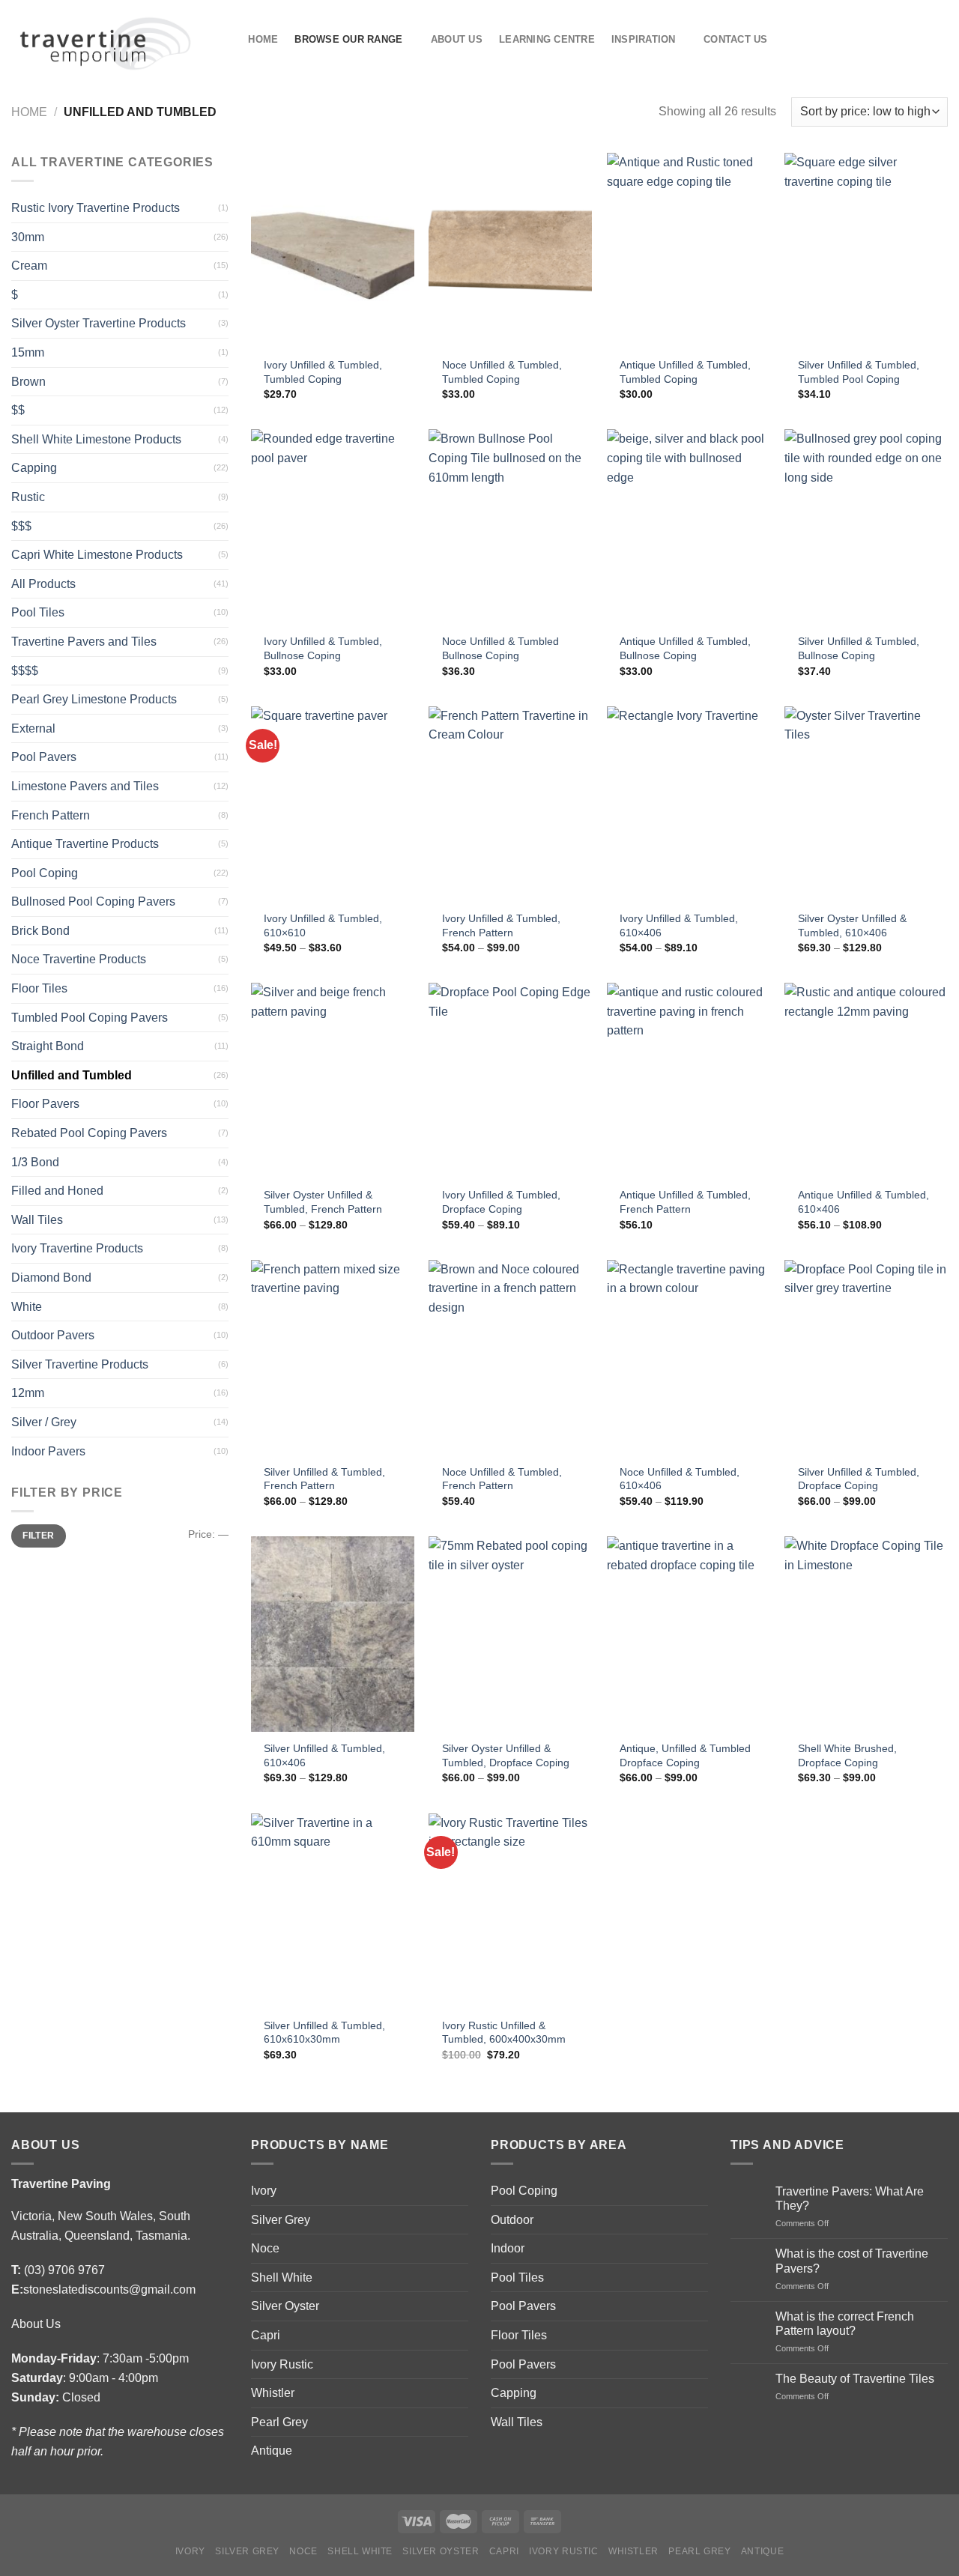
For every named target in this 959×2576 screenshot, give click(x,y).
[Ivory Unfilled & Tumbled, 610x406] (689, 804)
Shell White (282, 2278)
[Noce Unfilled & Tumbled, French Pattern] (510, 1358)
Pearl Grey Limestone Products (94, 699)
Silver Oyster (285, 2306)
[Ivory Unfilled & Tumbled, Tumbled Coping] (333, 251)
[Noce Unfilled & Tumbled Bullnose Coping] (510, 527)
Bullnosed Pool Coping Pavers (93, 901)
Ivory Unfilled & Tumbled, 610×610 (323, 925)
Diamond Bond (51, 1278)
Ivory (264, 2191)
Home (263, 39)
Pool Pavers (44, 757)
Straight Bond (48, 1046)
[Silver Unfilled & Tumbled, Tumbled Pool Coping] (866, 251)
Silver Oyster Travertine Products (99, 323)
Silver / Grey (44, 1422)
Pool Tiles (38, 612)
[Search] (226, 39)
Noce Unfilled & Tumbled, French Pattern (502, 1479)
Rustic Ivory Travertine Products (96, 208)
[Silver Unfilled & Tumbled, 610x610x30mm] (333, 1911)
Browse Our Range (348, 39)
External (33, 728)
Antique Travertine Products (85, 844)
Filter (38, 1536)
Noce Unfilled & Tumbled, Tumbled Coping (502, 372)
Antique (272, 2451)
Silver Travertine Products (80, 1364)
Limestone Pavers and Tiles (85, 786)
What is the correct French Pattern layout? (845, 2324)
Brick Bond (40, 931)
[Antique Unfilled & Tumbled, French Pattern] (689, 1081)
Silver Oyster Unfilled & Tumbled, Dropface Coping (506, 1755)
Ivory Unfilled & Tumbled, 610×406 (679, 925)
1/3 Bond (35, 1162)
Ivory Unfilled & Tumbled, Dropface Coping (501, 1202)
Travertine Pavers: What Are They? (850, 2198)
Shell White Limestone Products (96, 439)
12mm (28, 1393)
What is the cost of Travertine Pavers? (852, 2261)
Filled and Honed (57, 1191)
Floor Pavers (45, 1104)
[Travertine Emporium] (105, 39)
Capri (266, 2335)
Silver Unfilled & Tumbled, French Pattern (324, 1479)
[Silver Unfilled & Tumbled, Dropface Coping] (866, 1358)
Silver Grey (281, 2220)
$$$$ (25, 671)
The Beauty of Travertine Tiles (855, 2379)
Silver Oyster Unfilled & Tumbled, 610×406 (852, 925)
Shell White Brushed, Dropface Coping (847, 1755)
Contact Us (736, 39)
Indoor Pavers (48, 1451)
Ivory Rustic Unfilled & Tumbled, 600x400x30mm (504, 2033)
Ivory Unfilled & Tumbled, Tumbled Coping (323, 372)
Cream (29, 266)
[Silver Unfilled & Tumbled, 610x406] (333, 1634)
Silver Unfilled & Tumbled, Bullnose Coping (859, 648)
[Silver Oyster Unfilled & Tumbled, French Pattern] (333, 1081)
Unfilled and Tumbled (72, 1075)
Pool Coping (45, 873)
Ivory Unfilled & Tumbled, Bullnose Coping (323, 648)
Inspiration (644, 39)
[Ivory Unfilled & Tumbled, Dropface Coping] (510, 1081)
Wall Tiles (37, 1220)
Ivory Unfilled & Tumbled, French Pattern (501, 925)
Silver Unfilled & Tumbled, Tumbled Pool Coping (859, 372)
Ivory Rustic (282, 2364)
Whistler (273, 2393)
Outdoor (512, 2220)
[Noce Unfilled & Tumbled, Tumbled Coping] (510, 251)
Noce (265, 2248)
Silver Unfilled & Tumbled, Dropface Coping (859, 1479)
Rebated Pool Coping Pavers (89, 1133)
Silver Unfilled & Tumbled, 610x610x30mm (324, 2033)
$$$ (21, 526)
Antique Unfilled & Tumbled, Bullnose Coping (685, 648)
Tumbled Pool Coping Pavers (90, 1018)
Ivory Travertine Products (77, 1248)
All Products (43, 584)
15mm (28, 352)
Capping (34, 468)
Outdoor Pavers (53, 1335)
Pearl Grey (279, 2422)
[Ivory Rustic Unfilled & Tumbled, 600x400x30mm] (510, 1911)
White (27, 1307)
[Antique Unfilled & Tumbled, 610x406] (866, 1081)
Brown (28, 382)
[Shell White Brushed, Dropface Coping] (866, 1634)
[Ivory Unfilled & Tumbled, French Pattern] (510, 804)
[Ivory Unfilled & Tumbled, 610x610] (333, 804)
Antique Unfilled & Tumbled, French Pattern (685, 1202)
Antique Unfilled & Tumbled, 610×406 (863, 1202)
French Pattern (51, 815)
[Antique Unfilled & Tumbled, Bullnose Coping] (689, 527)
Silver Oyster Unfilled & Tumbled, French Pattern (323, 1202)
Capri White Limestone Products (97, 555)
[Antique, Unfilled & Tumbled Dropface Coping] (689, 1634)
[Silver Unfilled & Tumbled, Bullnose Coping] (866, 527)
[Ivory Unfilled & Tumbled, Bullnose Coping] (333, 527)
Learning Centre (547, 39)
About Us (457, 39)
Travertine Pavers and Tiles (84, 642)
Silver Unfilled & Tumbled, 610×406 (324, 1755)
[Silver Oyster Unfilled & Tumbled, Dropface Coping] (510, 1634)
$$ (18, 410)
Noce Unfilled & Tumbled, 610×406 (680, 1479)
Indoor (508, 2248)
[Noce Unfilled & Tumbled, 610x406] (689, 1358)
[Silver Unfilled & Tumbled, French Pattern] (333, 1358)
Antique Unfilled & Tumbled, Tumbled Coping (685, 372)
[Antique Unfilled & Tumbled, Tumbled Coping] (689, 251)
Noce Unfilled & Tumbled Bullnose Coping (500, 648)
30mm (28, 237)
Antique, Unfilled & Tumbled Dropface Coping (685, 1755)
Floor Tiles (39, 988)
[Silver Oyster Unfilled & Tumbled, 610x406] (866, 804)
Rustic (28, 497)
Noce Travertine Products (79, 959)
